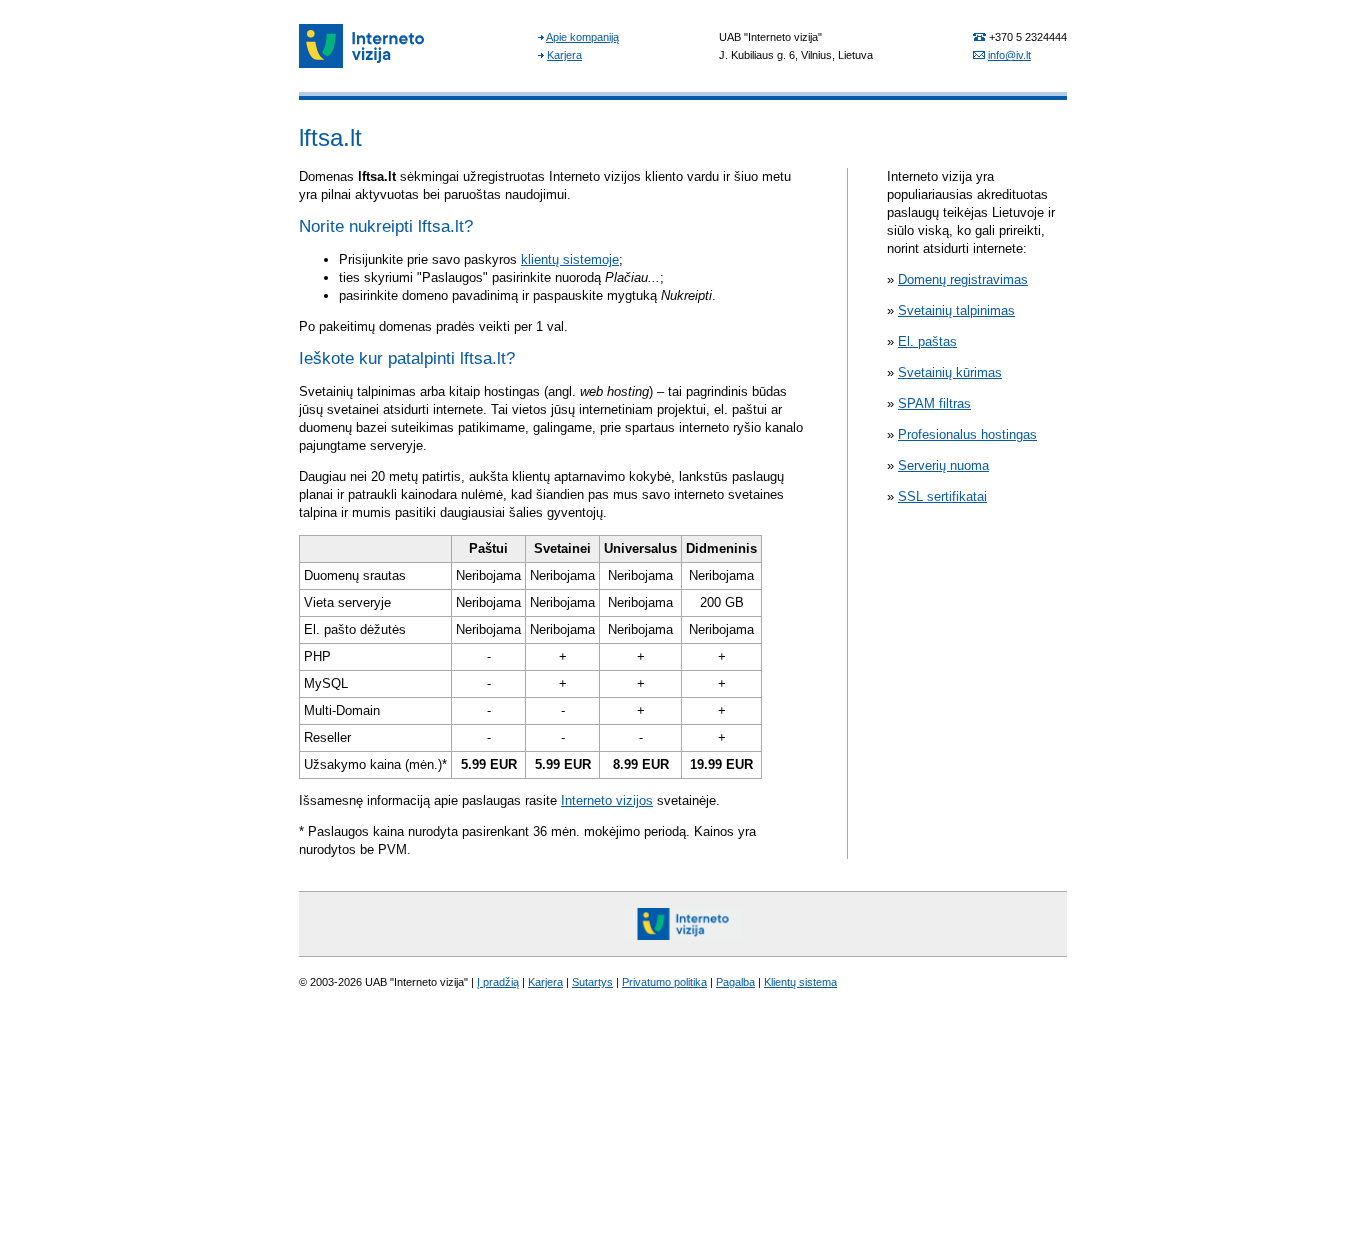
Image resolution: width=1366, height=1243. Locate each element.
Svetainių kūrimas (950, 372)
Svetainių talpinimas (956, 310)
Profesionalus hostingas (967, 434)
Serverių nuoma (943, 465)
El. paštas (927, 341)
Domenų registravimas (963, 279)
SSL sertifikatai (942, 496)
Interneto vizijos (607, 800)
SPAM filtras (934, 403)
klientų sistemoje (570, 259)
